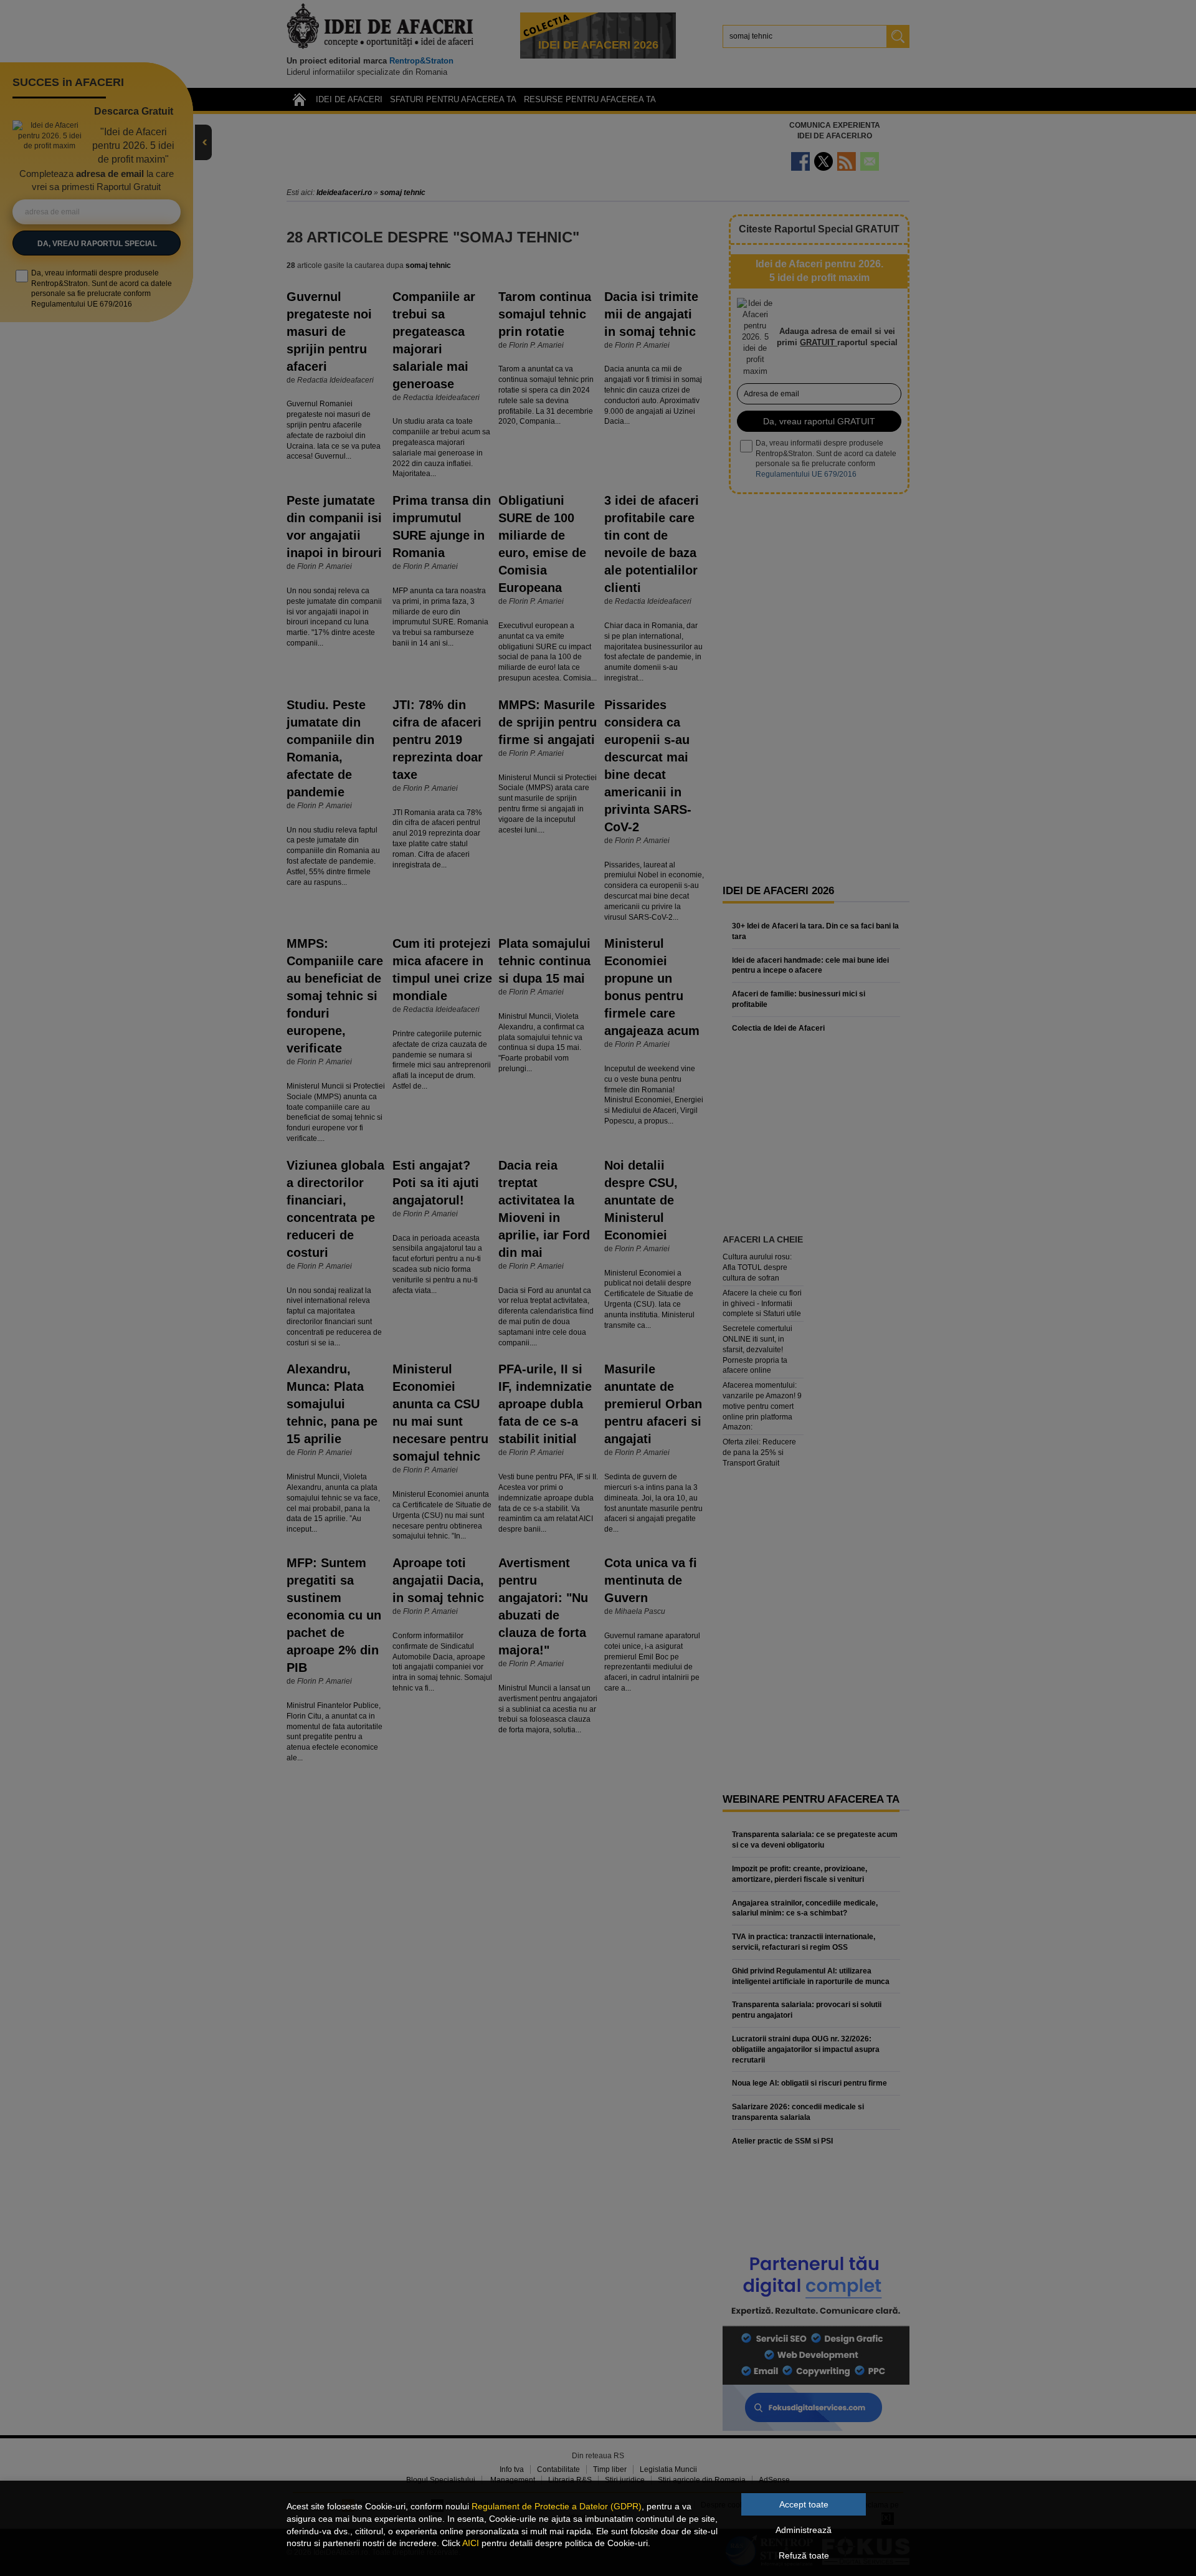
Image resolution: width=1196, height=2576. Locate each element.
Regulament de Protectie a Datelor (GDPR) (557, 2506)
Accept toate (804, 2504)
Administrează (804, 2530)
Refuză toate (804, 2555)
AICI (471, 2543)
